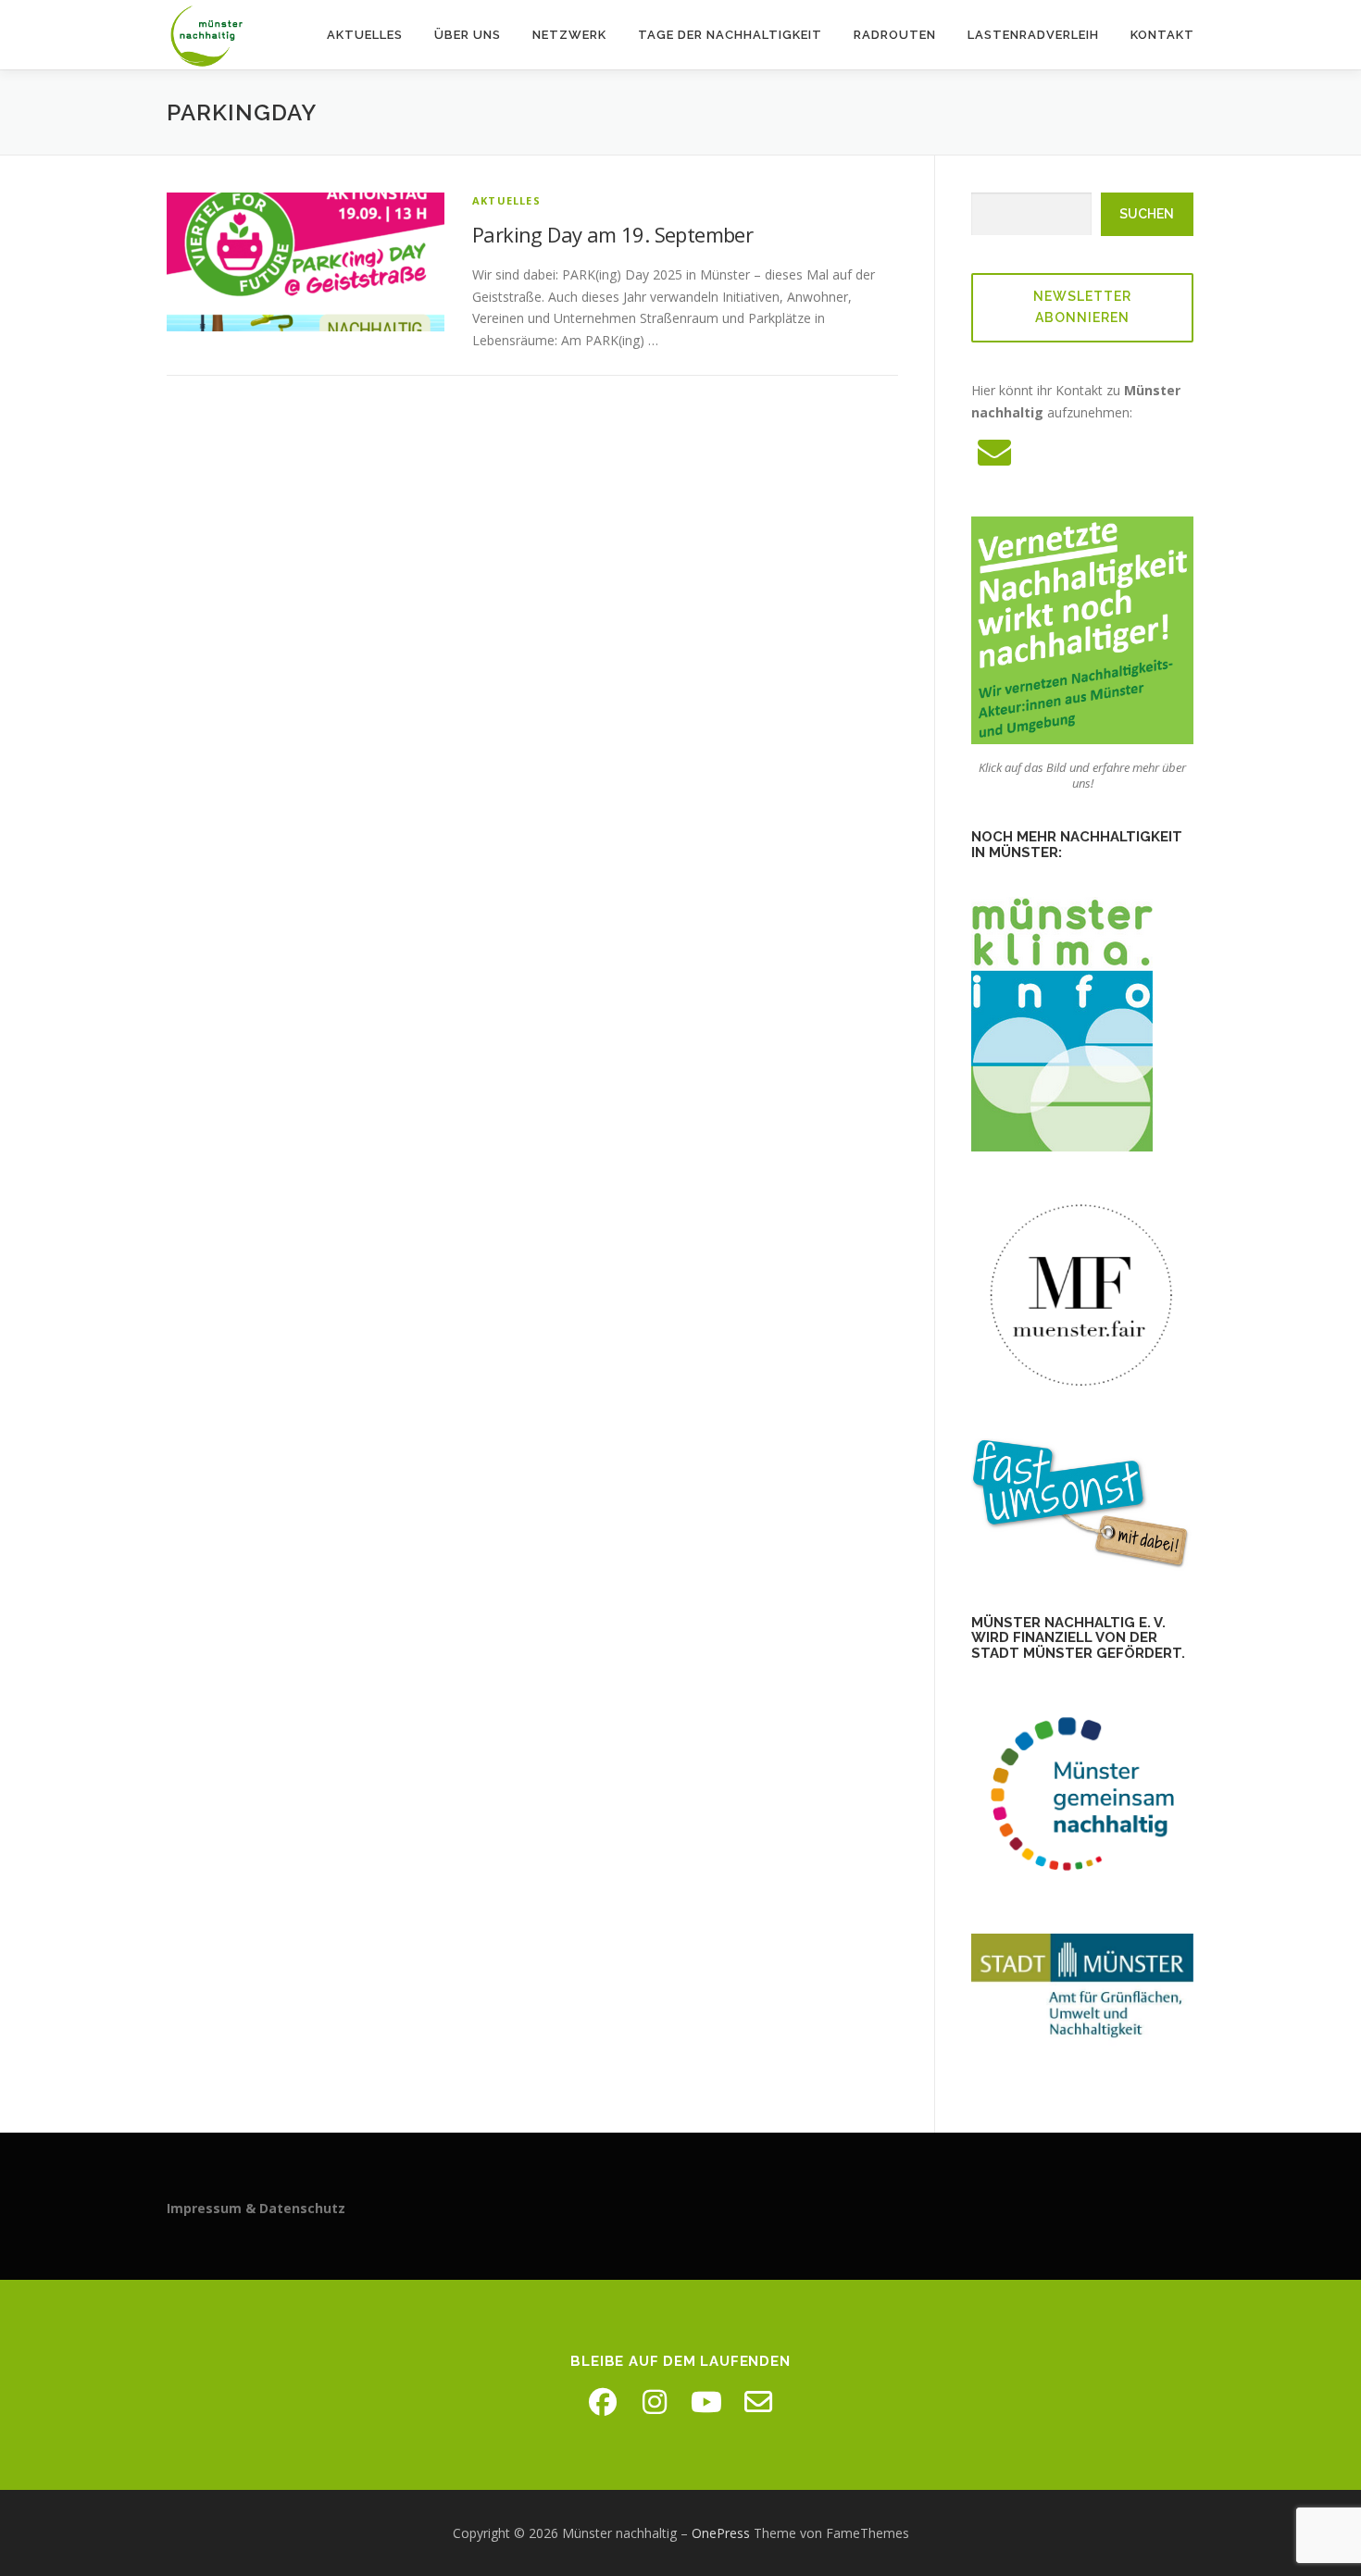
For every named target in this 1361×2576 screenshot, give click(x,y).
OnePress (721, 2533)
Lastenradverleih (1033, 35)
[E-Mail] (758, 2402)
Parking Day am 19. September (612, 234)
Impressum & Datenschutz (256, 2208)
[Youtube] (706, 2402)
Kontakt (1162, 35)
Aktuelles (365, 35)
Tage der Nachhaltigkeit (730, 35)
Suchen (1147, 214)
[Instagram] (655, 2402)
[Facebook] (603, 2402)
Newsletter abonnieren (1082, 307)
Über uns (468, 35)
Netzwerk (569, 35)
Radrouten (895, 35)
